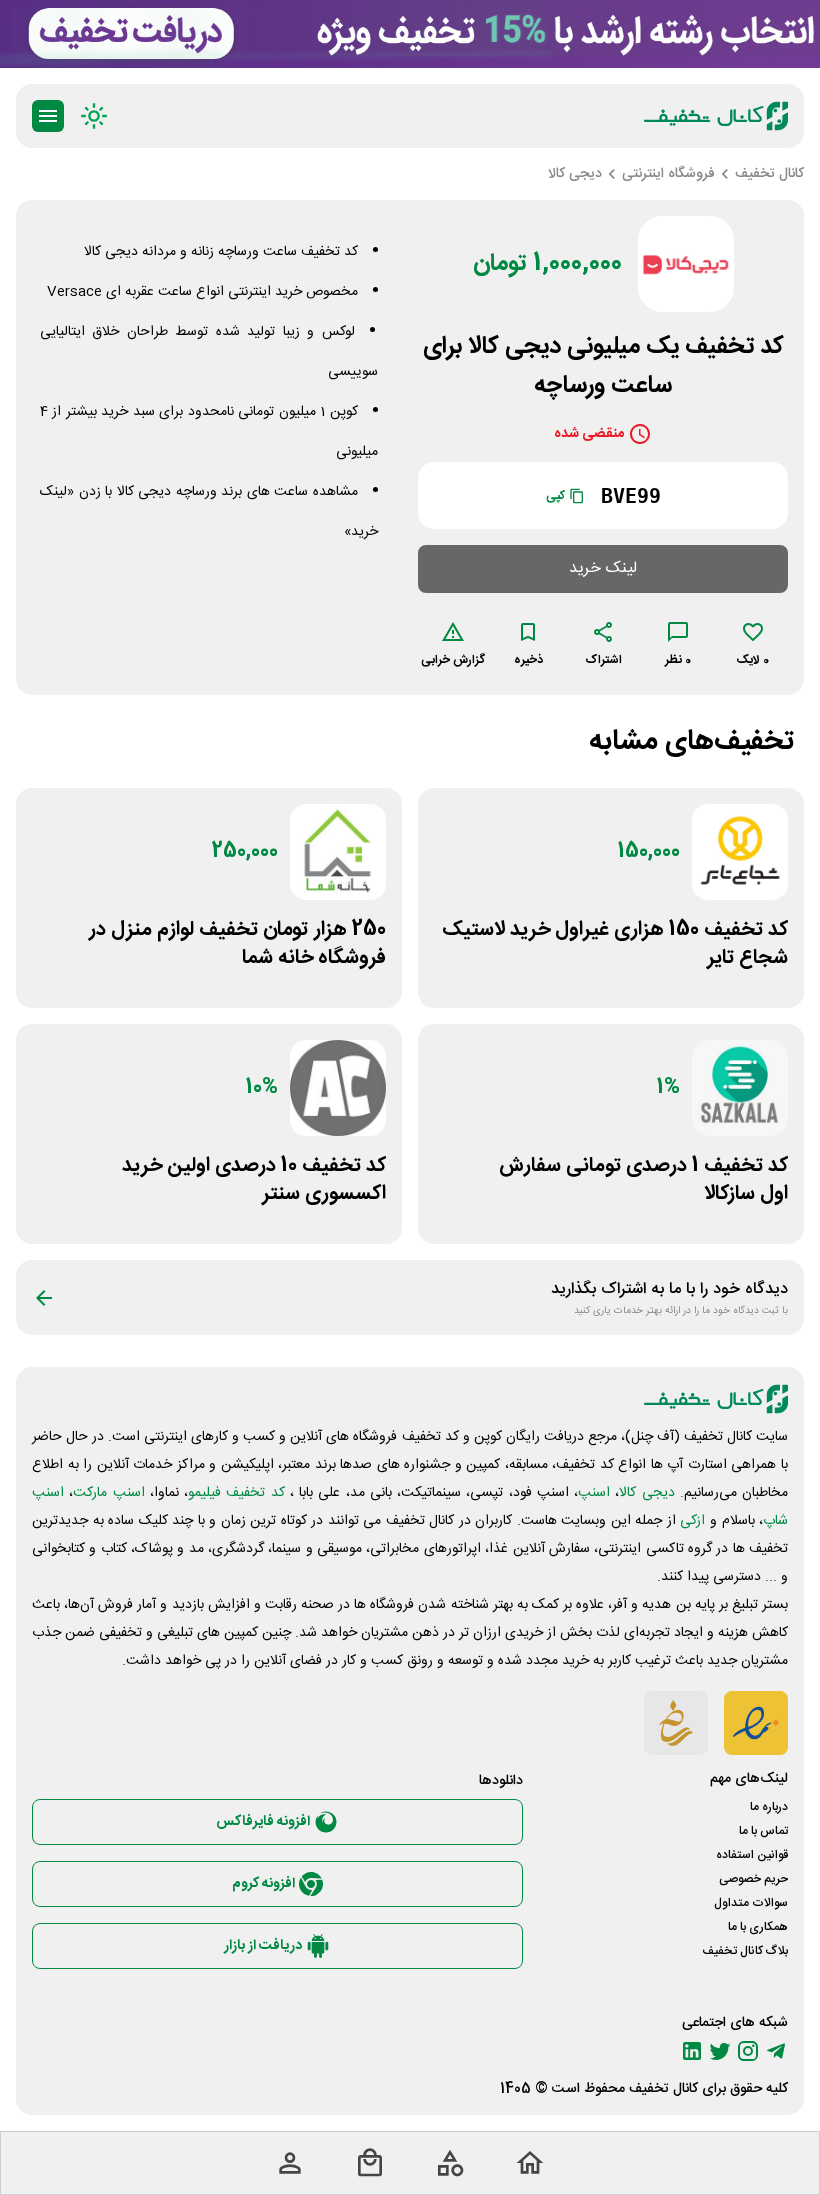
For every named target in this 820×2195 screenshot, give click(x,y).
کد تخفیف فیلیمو (236, 1493)
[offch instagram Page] (748, 2051)
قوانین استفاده (752, 1855)
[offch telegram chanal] (776, 2051)
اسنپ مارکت (108, 1493)
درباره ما (769, 1807)
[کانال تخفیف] (716, 116)
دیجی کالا (646, 1493)
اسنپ (594, 1493)
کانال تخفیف (663, 2089)
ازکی (692, 1521)
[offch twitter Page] (720, 2051)
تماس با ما (763, 1831)
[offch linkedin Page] (692, 2051)
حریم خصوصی (753, 1879)
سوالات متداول (751, 1903)
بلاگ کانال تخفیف (745, 1951)
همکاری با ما (758, 1927)
